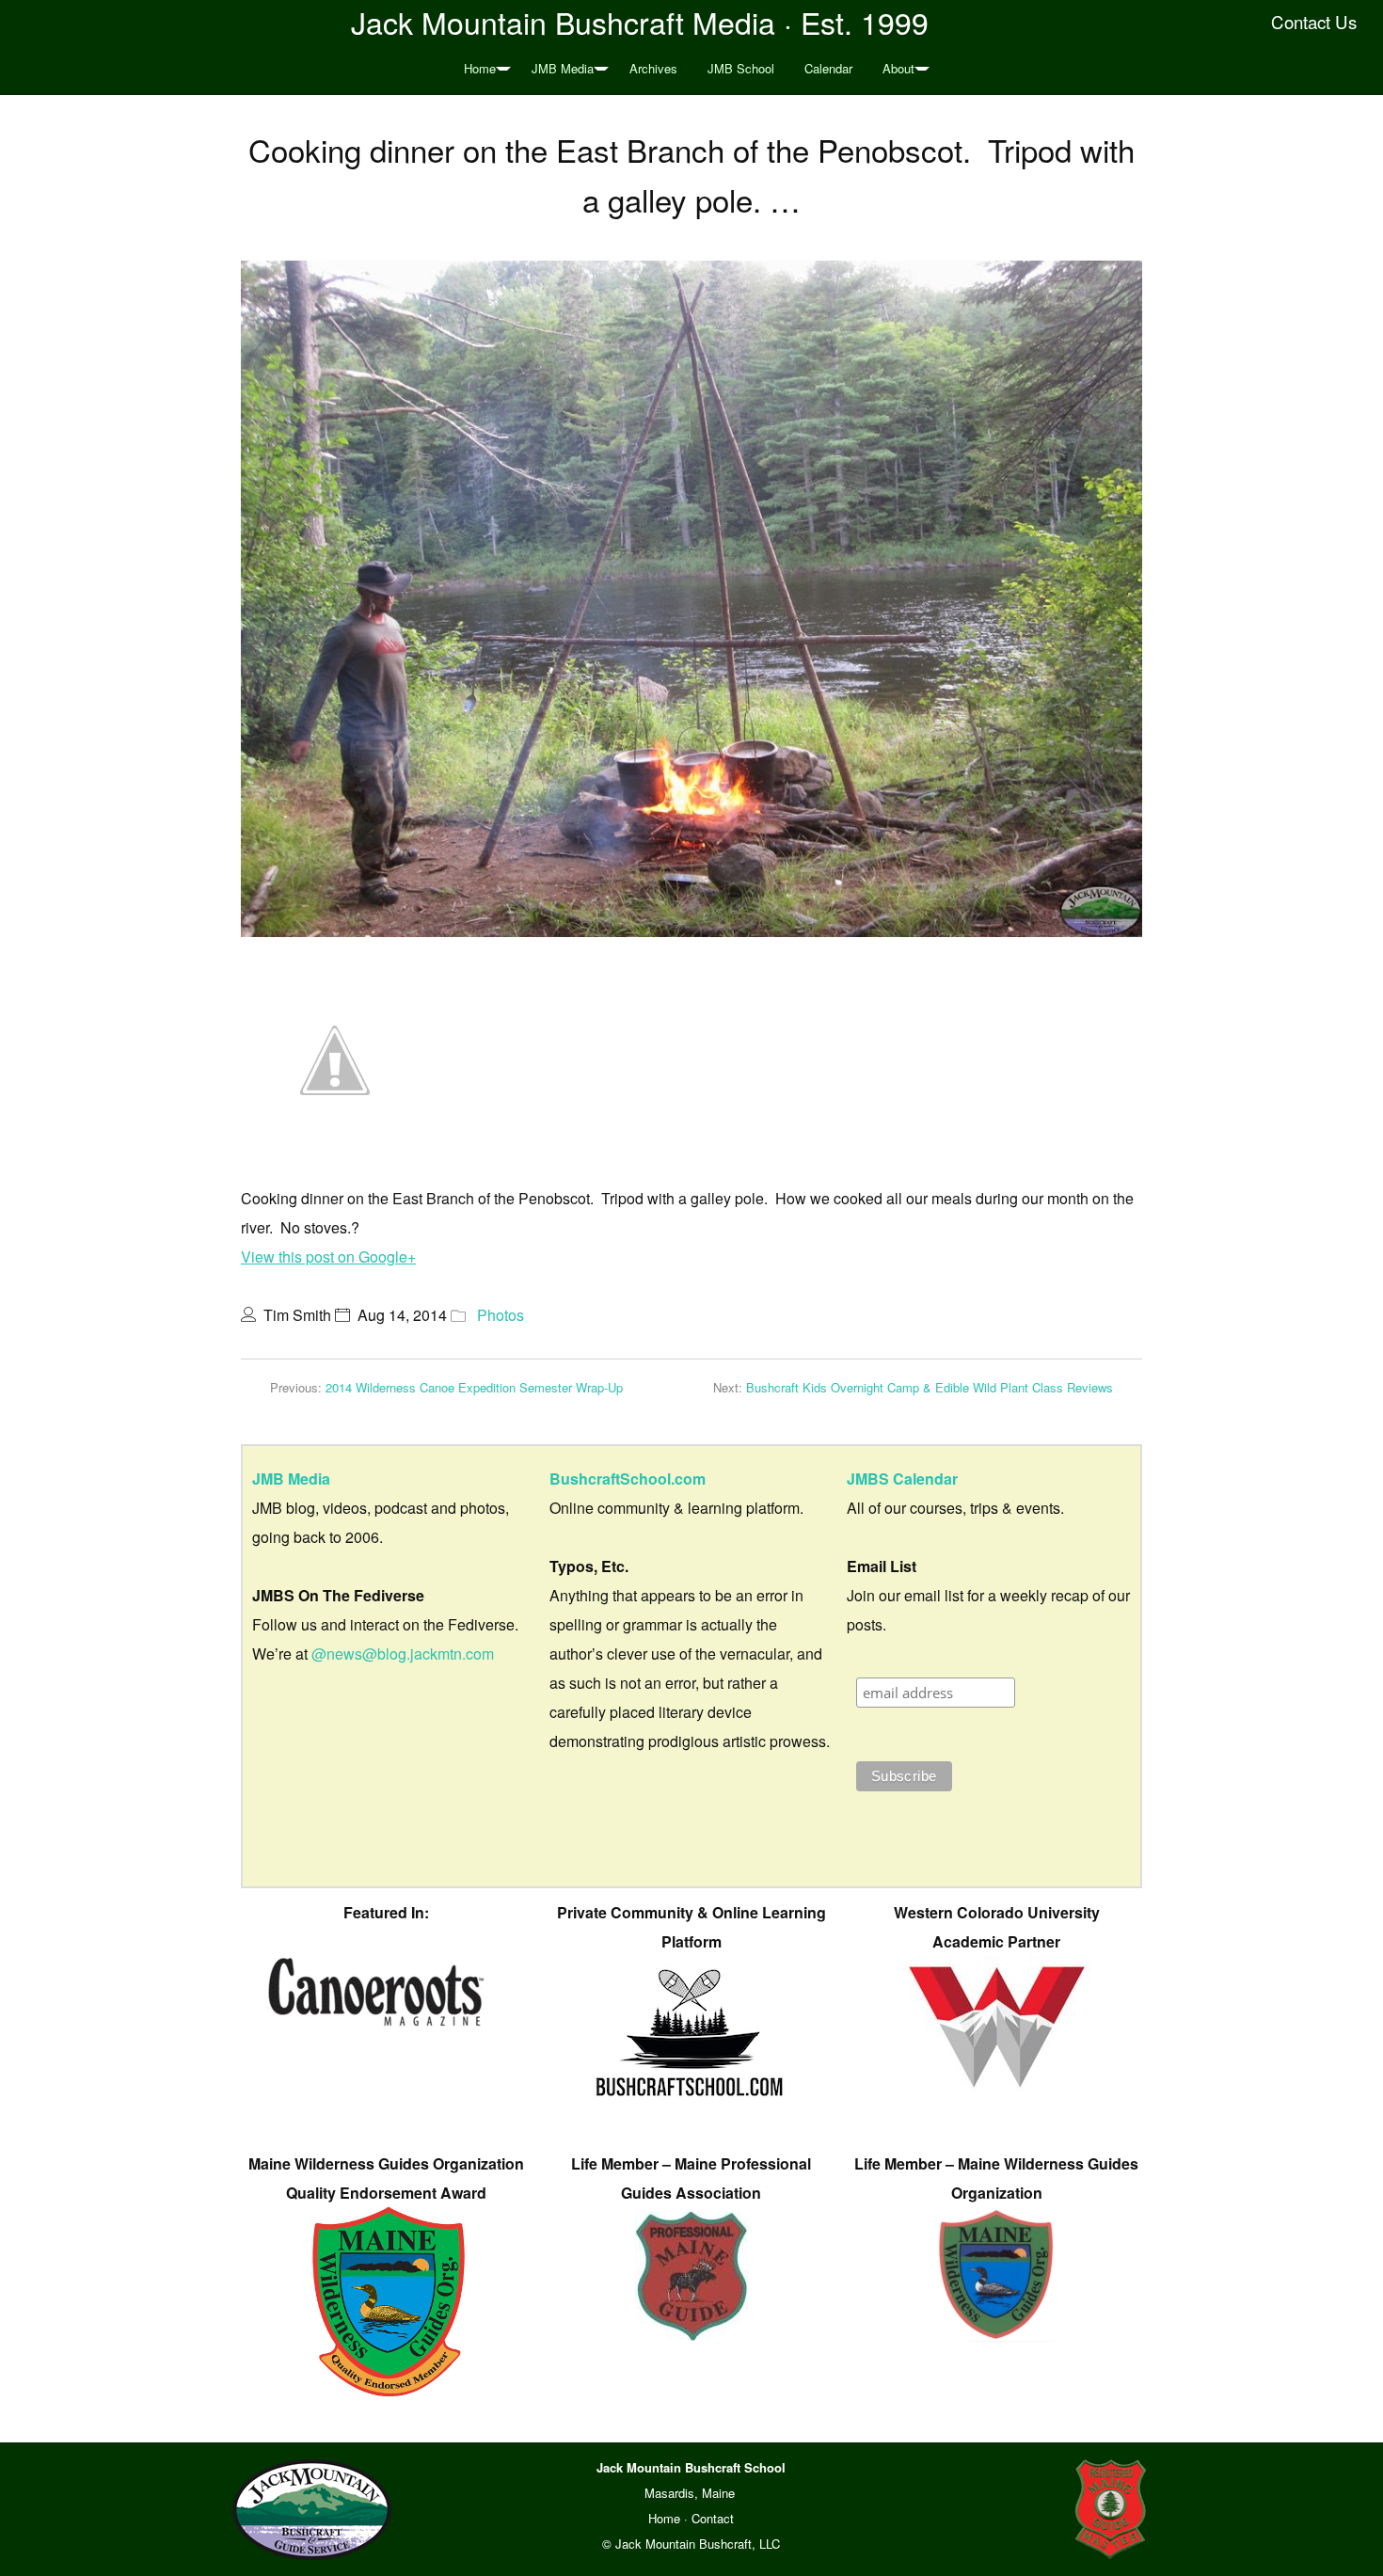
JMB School (741, 68)
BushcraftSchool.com (628, 1479)
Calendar (828, 68)
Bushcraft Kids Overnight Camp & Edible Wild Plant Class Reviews (930, 1387)
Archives (653, 68)
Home (480, 68)
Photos (501, 1315)
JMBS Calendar (902, 1479)
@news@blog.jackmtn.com (403, 1654)
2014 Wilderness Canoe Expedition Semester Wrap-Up (474, 1387)
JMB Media (563, 68)
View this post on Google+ (328, 1256)
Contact (713, 2518)
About (898, 68)
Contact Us (1314, 22)
